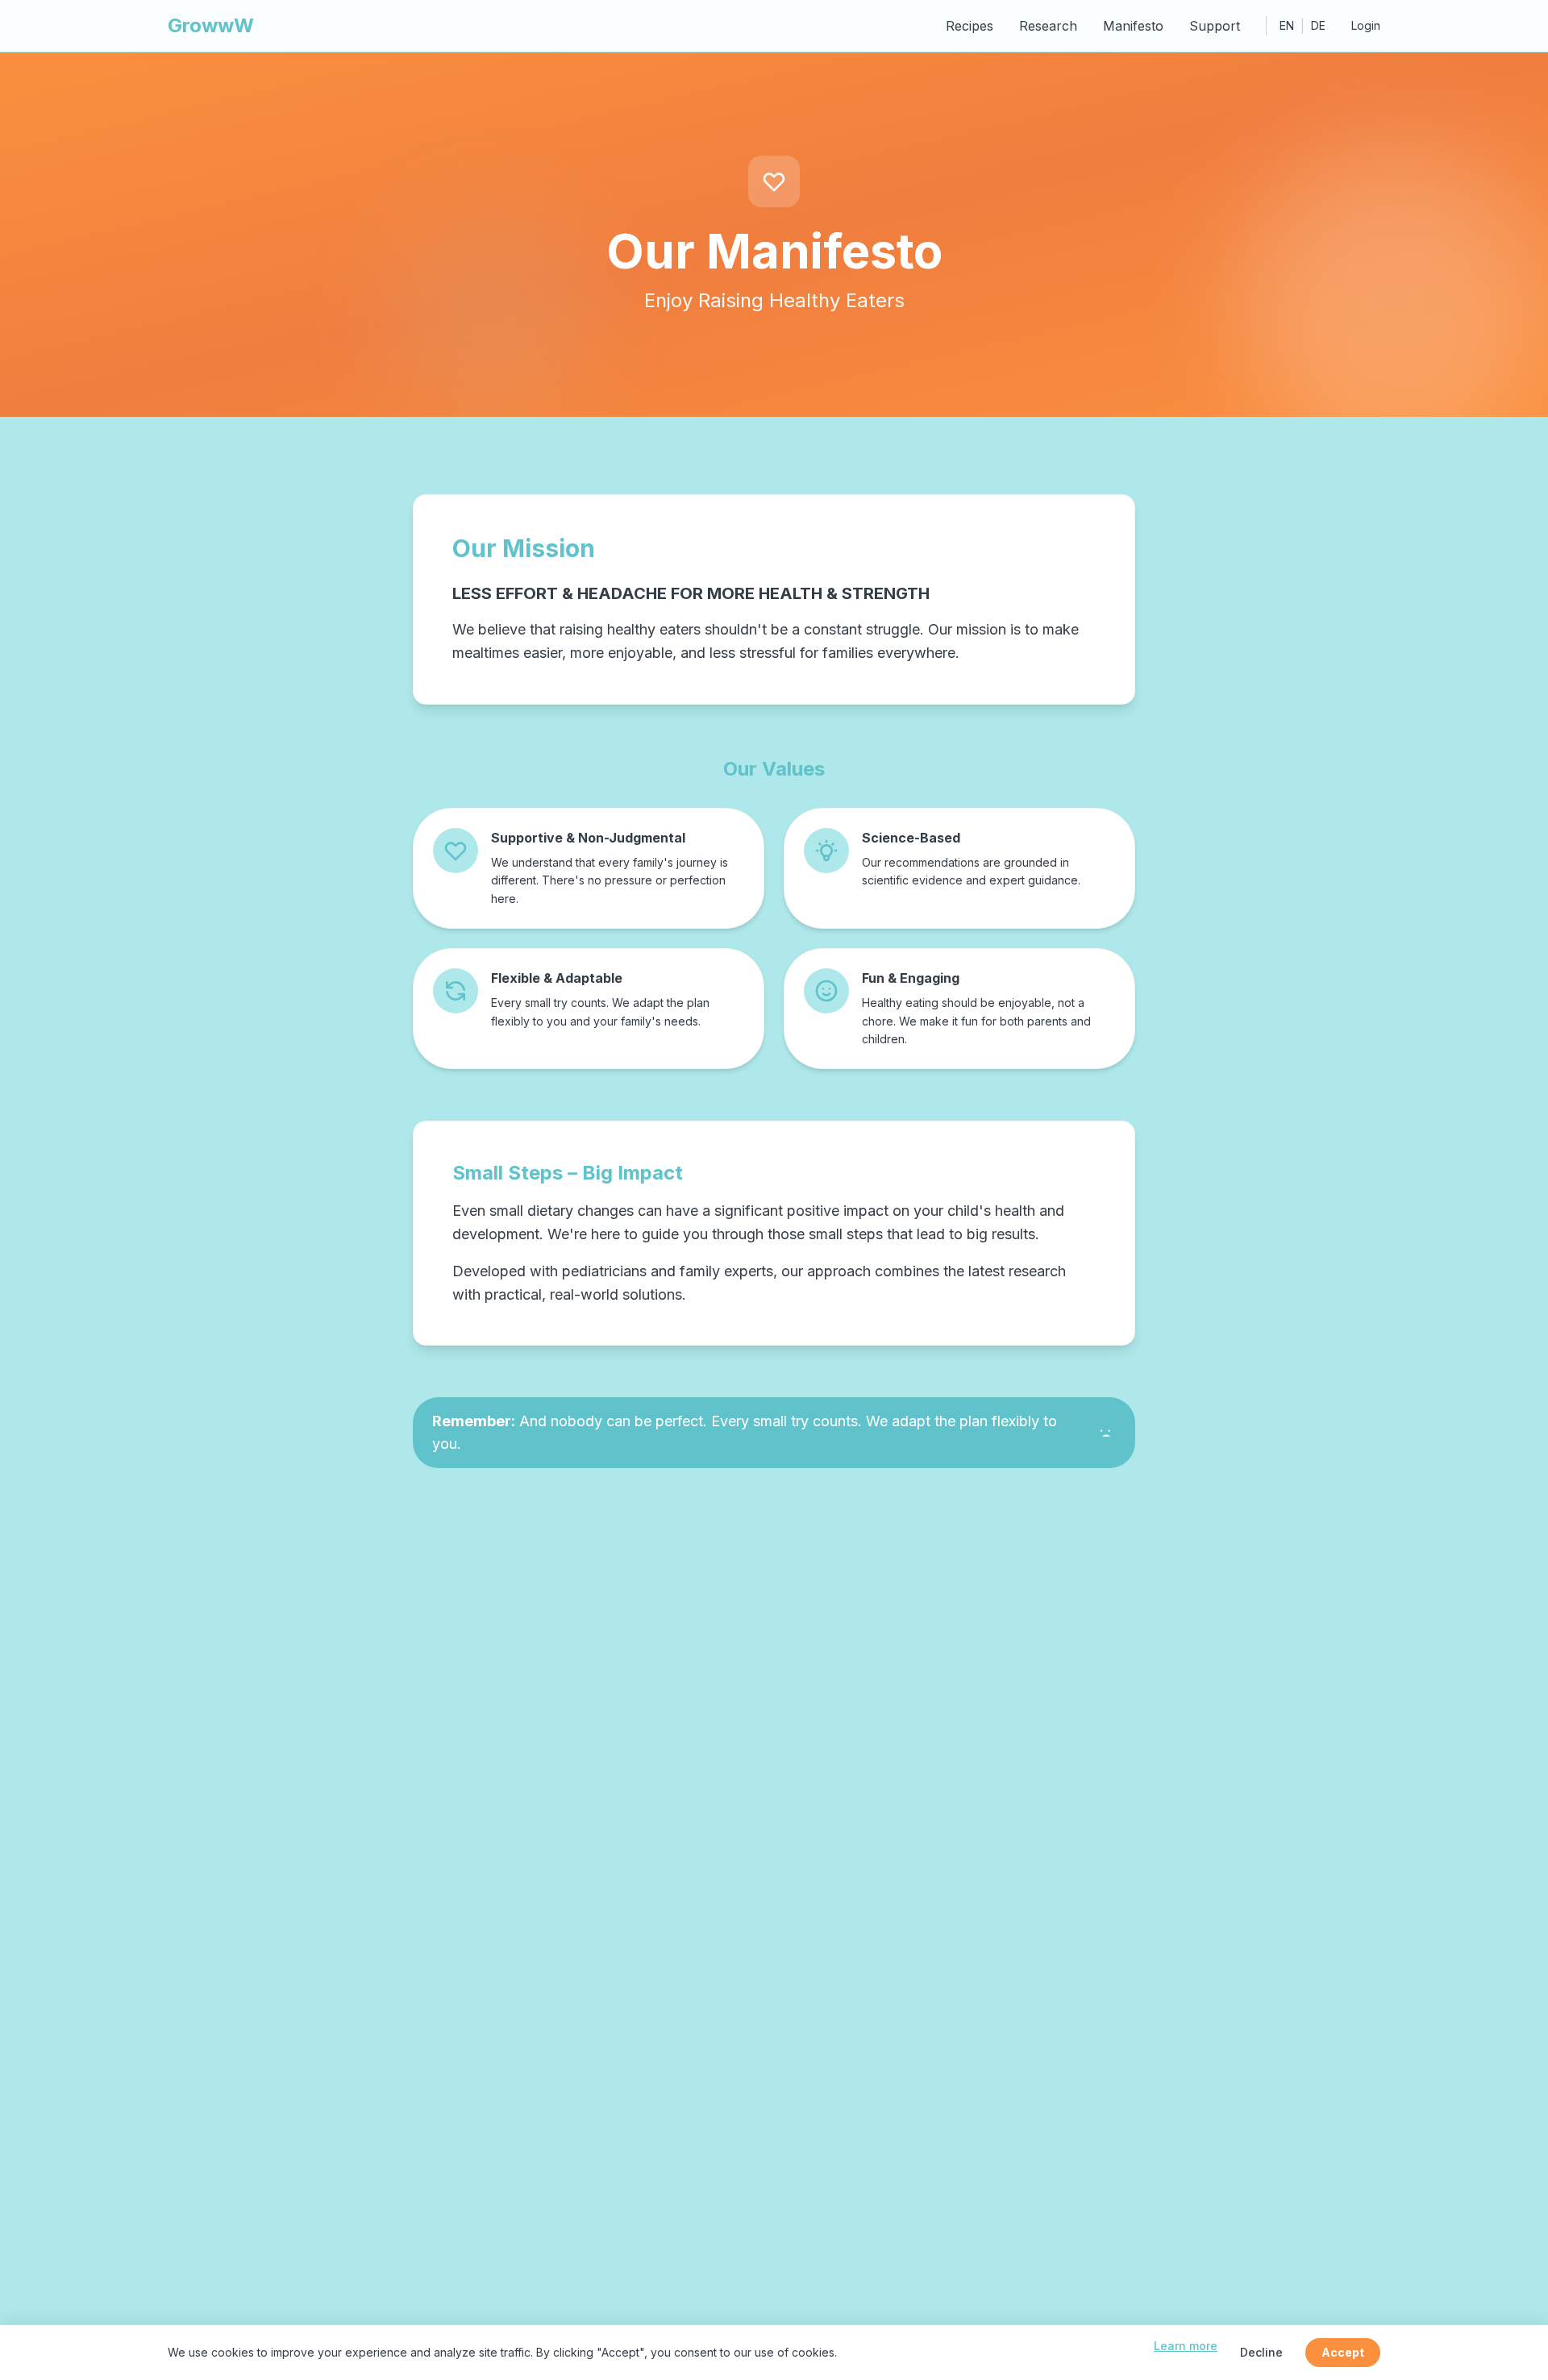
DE (1318, 25)
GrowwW (211, 25)
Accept (1343, 2352)
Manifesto (1133, 26)
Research (1048, 26)
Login (1366, 25)
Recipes (970, 26)
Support (1215, 26)
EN (1287, 25)
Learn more (1186, 2346)
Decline (1261, 2352)
